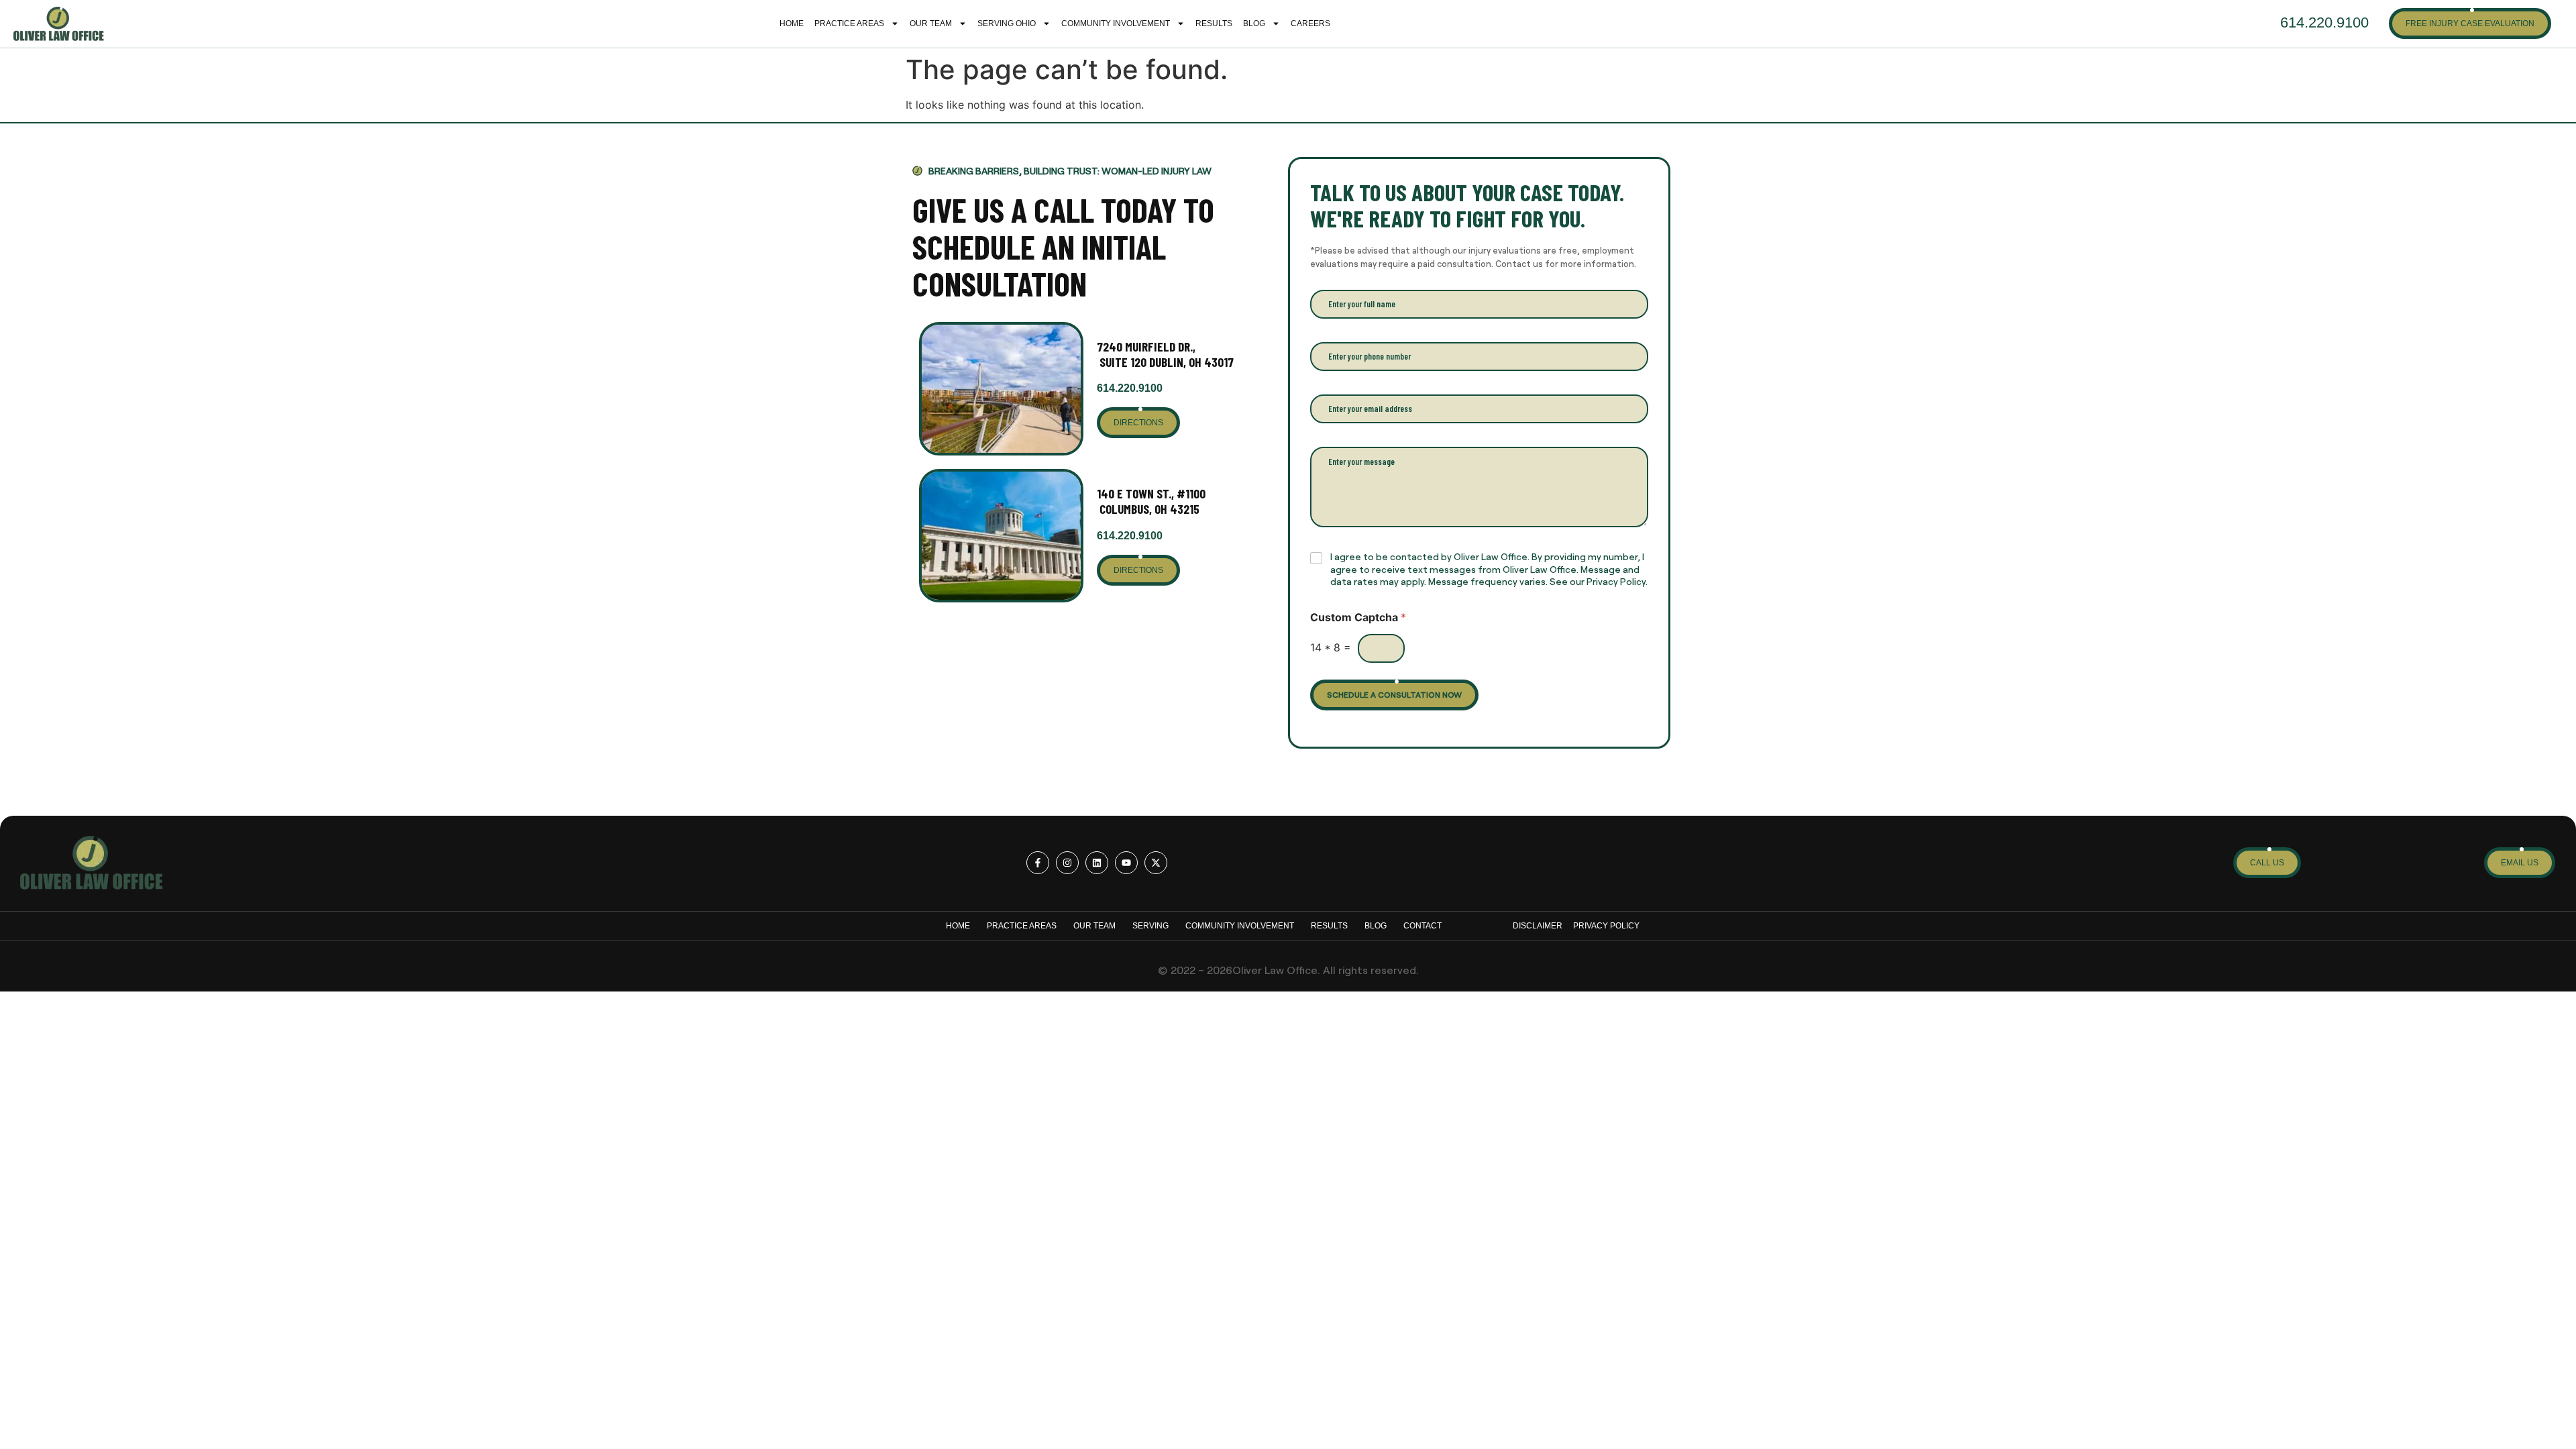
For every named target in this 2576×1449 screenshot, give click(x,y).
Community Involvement (1116, 23)
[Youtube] (1126, 863)
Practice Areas (849, 23)
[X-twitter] (1156, 863)
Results (1214, 23)
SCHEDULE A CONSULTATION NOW (1394, 694)
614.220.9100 (1130, 388)
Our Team (931, 23)
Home (792, 23)
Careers (1310, 23)
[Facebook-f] (1038, 863)
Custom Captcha (1358, 618)
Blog (1254, 23)
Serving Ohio (1007, 23)
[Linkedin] (1097, 863)
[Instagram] (1067, 863)
